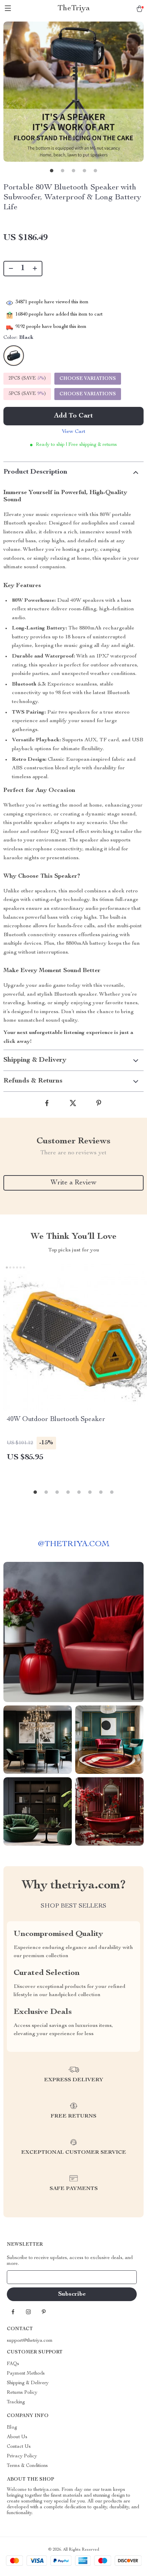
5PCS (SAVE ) (27, 394)
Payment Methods (26, 2374)
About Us (17, 2437)
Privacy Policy (22, 2456)
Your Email (25, 2277)
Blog (12, 2428)
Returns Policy (22, 2393)
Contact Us (19, 2447)
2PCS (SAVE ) (27, 379)
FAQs (13, 2364)
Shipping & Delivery (28, 2383)
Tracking (16, 2402)
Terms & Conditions (27, 2466)
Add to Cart (73, 416)
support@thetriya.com (30, 2341)
